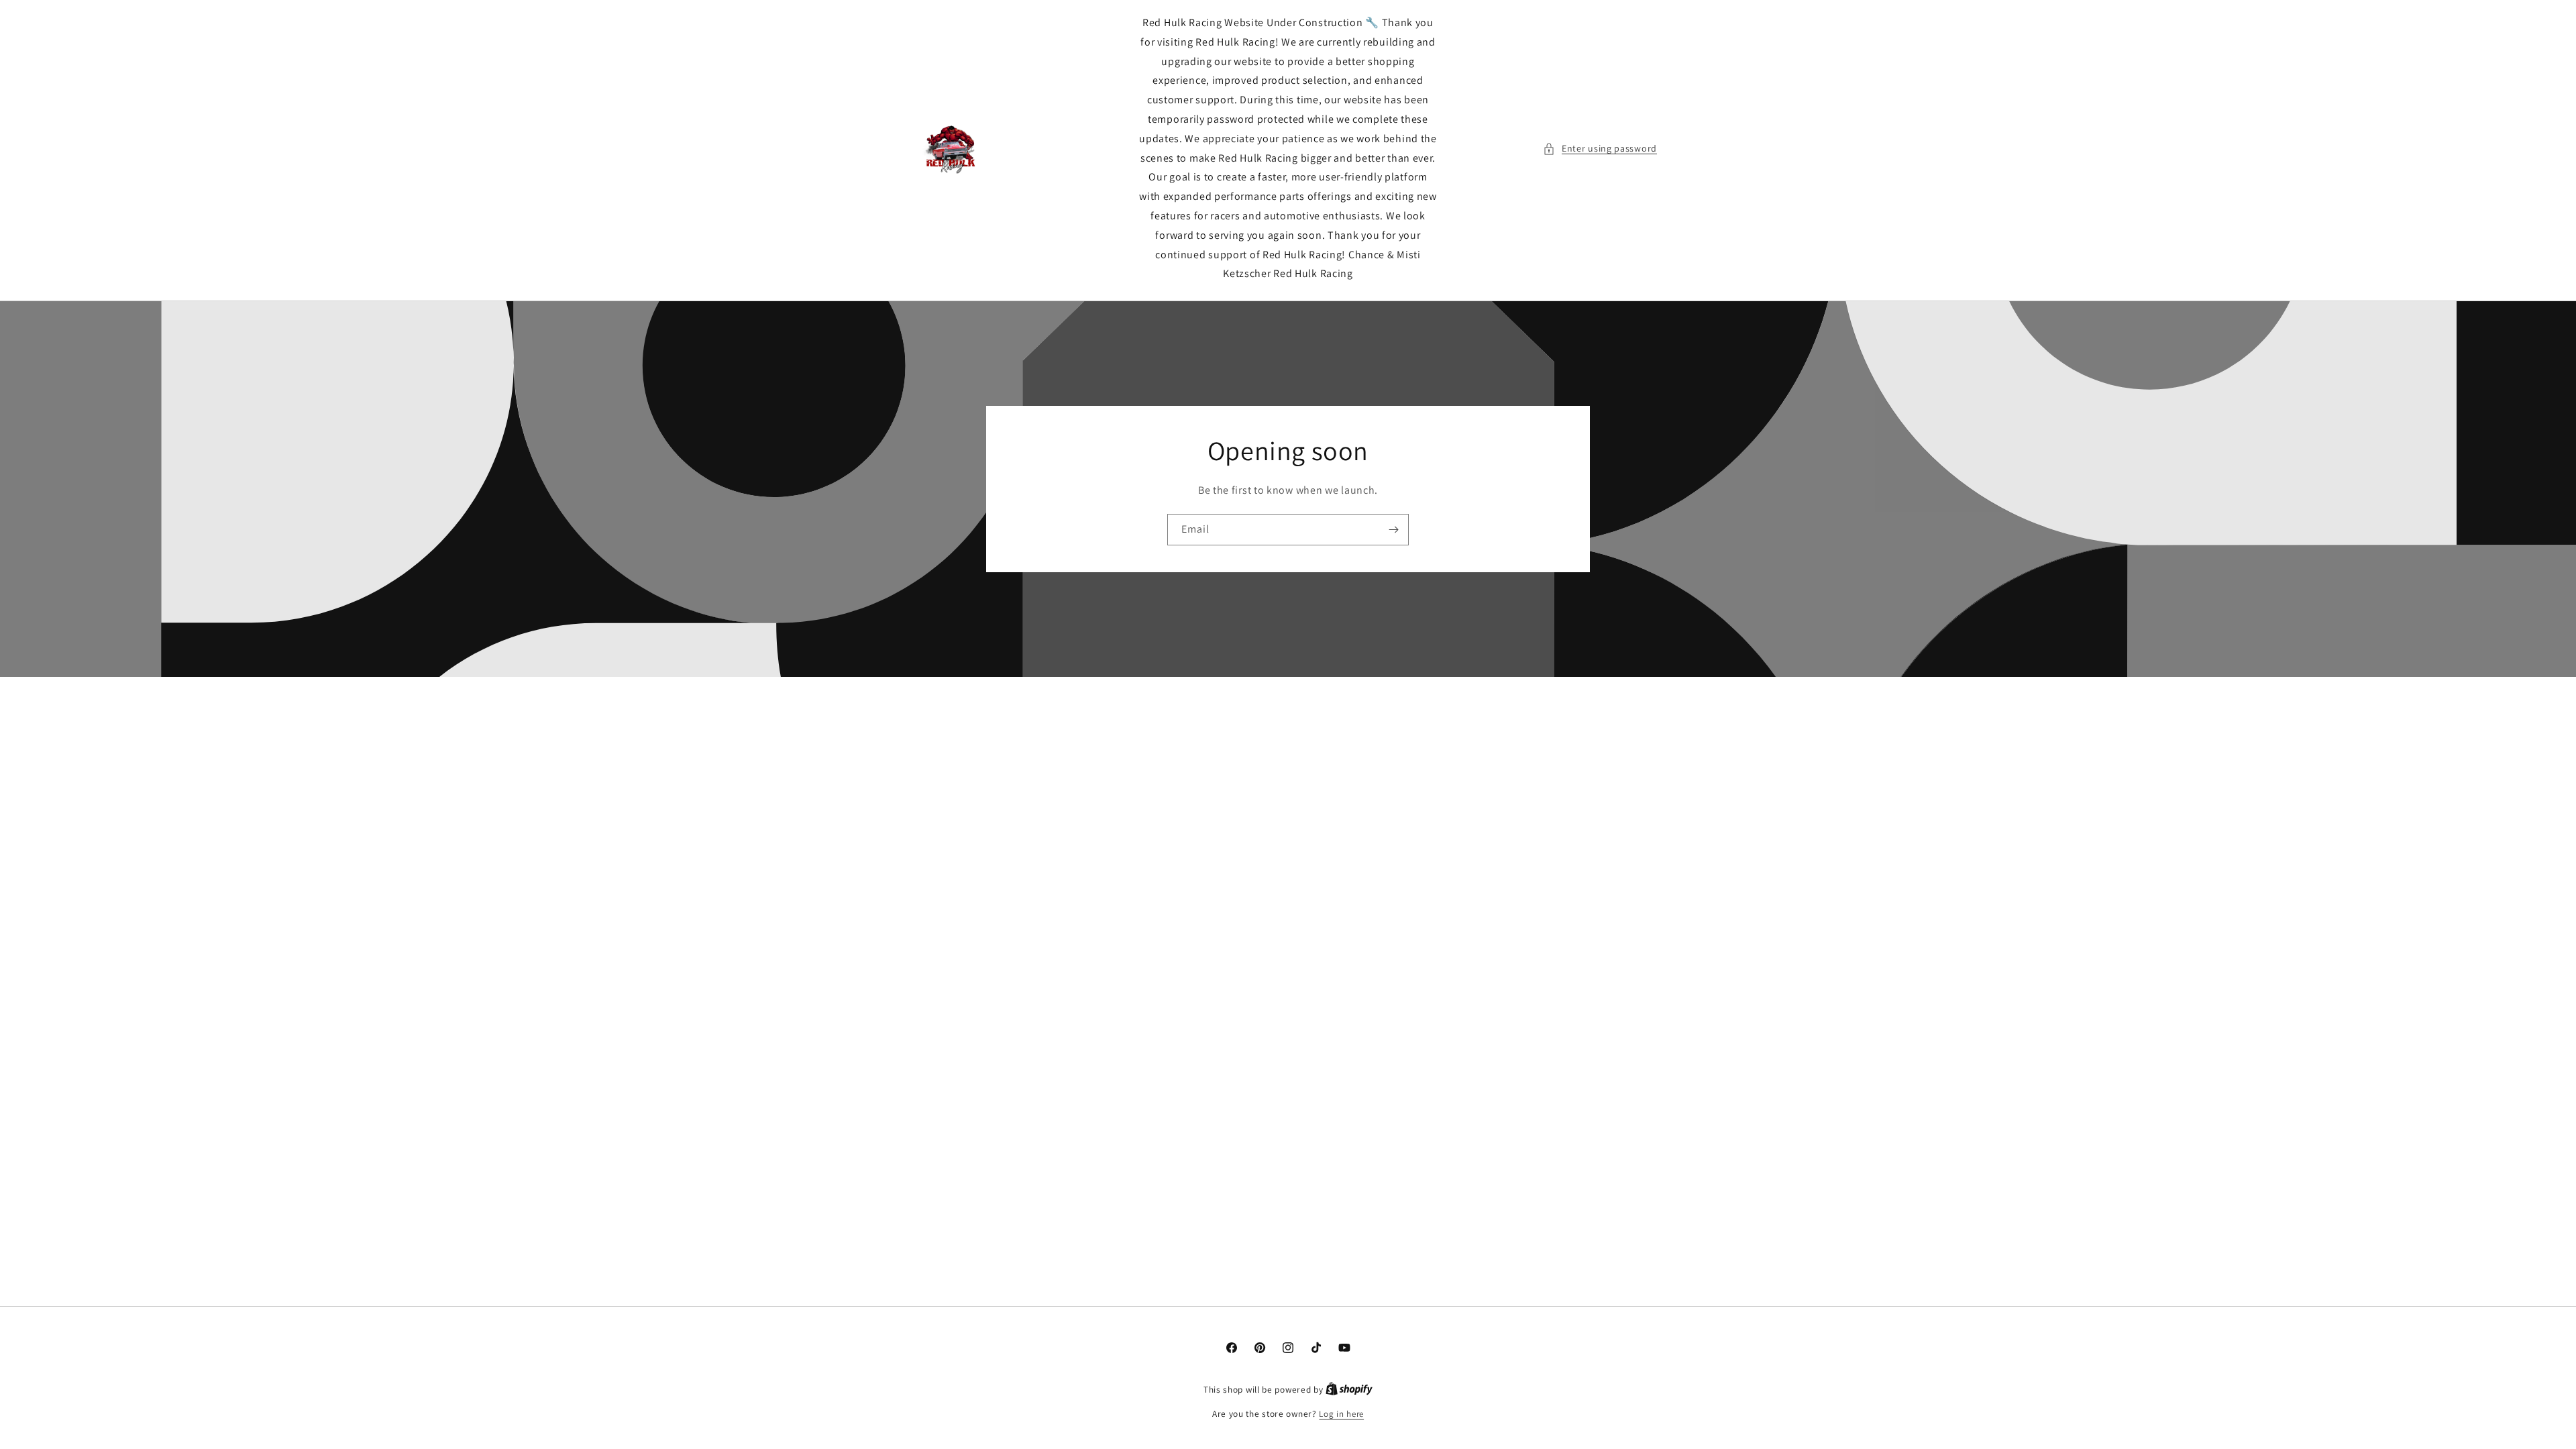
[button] (1600, 149)
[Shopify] (1349, 1390)
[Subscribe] (1393, 530)
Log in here (1341, 1414)
